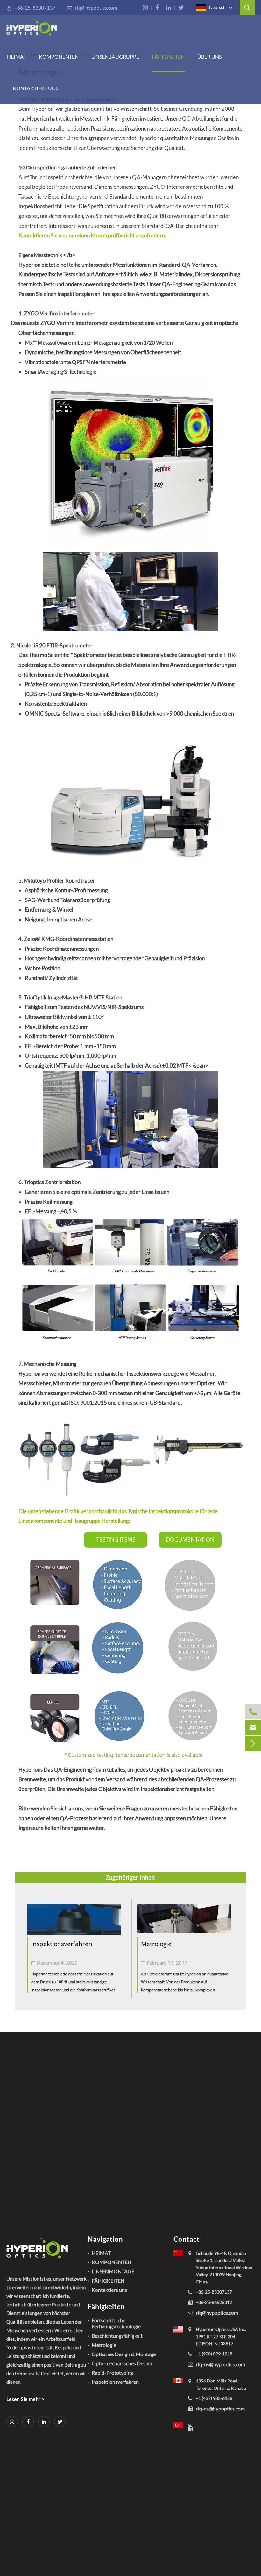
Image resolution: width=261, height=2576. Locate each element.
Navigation (105, 2239)
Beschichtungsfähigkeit (117, 2336)
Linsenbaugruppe (115, 56)
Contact (187, 2239)
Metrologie (156, 1944)
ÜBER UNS (209, 56)
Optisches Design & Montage (124, 2354)
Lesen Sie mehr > (25, 2399)
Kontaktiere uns (35, 88)
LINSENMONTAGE (113, 2271)
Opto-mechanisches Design (122, 2363)
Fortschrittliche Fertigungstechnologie (116, 2323)
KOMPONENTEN (59, 56)
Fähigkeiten (106, 2307)
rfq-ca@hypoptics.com (220, 2408)
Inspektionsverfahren (62, 1944)
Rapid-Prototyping (112, 2372)
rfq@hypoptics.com (92, 7)
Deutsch (217, 7)
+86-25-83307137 (31, 7)
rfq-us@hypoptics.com (220, 2364)
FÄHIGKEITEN (168, 56)
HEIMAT (17, 56)
